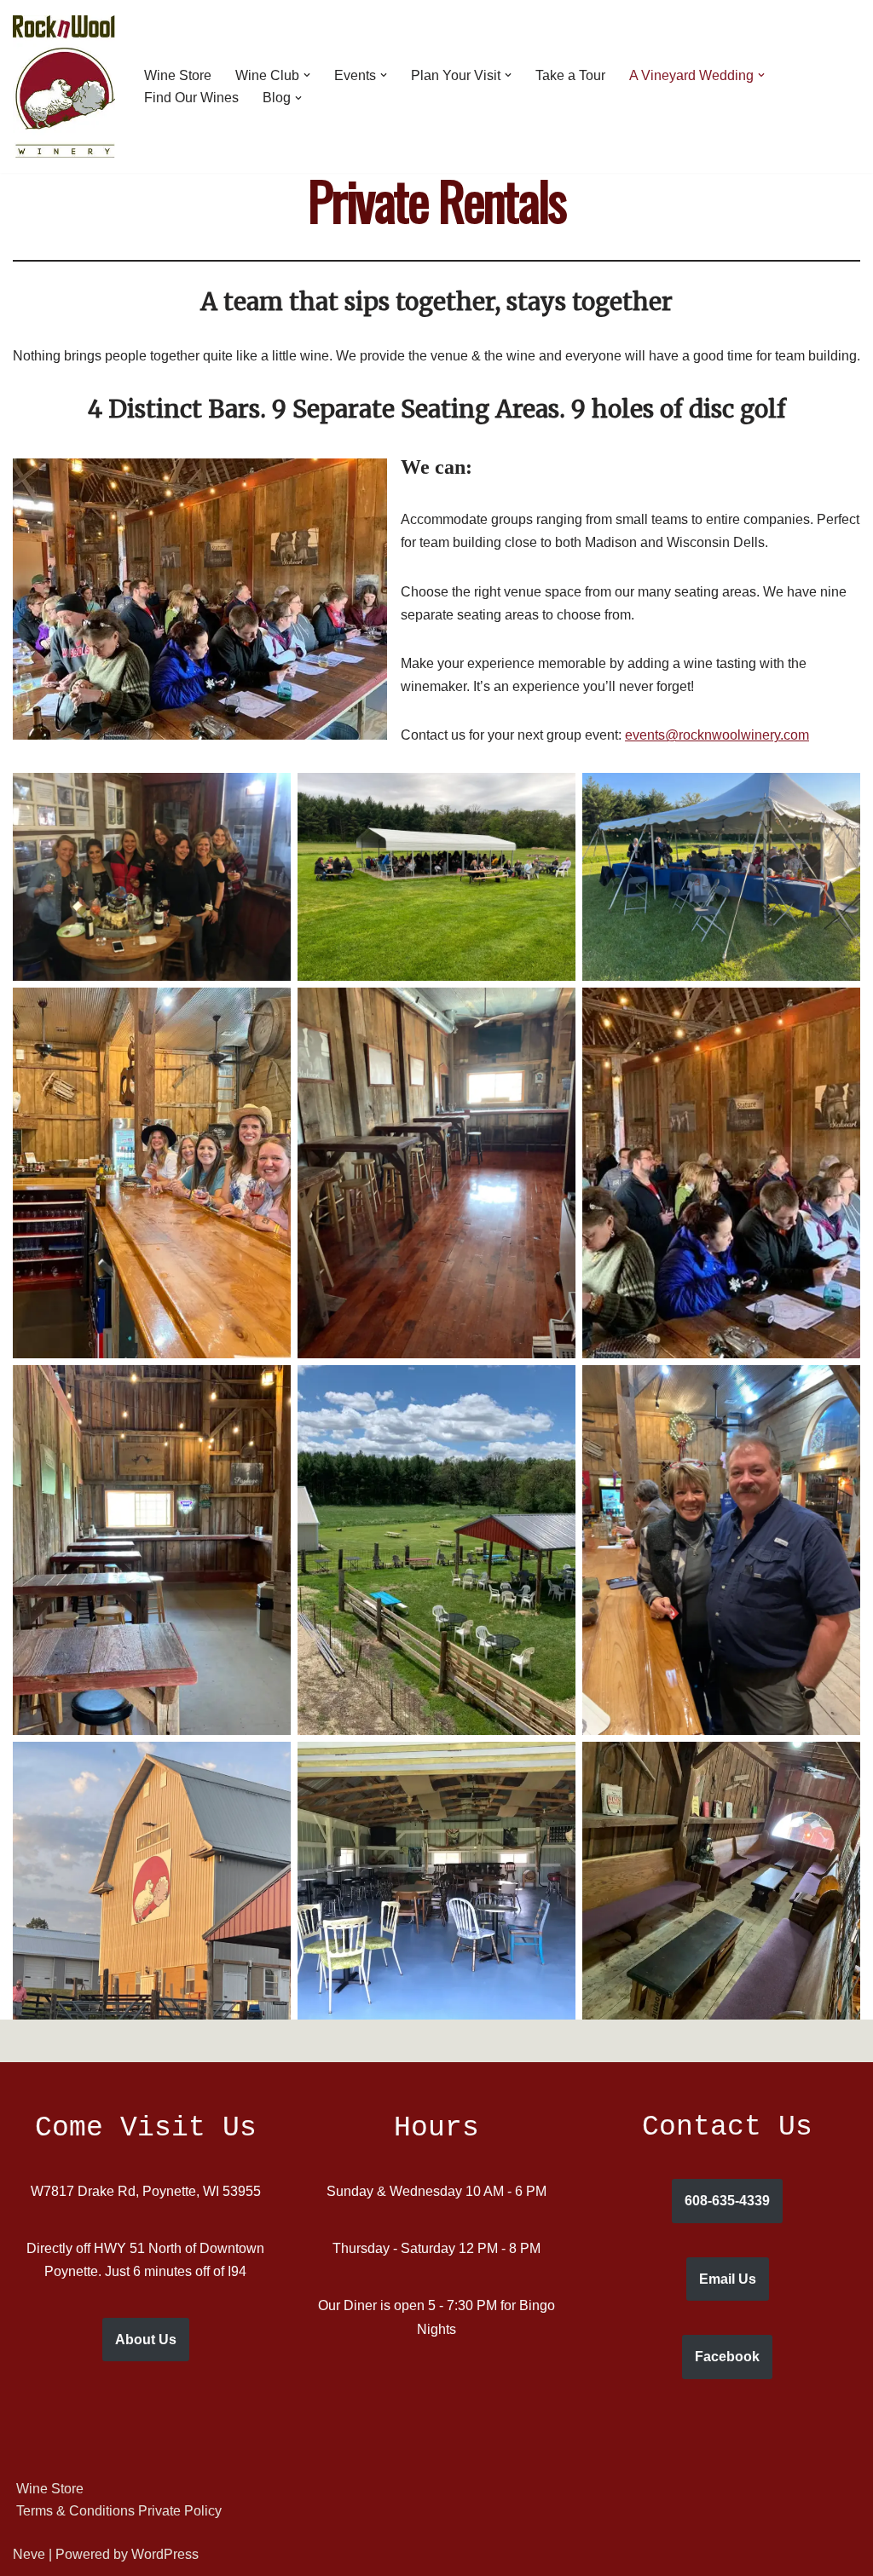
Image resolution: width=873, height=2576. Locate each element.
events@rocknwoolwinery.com (717, 735)
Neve (29, 2554)
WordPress (165, 2554)
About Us (146, 2340)
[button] (307, 75)
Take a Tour (570, 75)
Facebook (727, 2357)
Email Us (728, 2279)
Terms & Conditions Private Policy (119, 2511)
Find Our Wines (191, 98)
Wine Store (178, 75)
